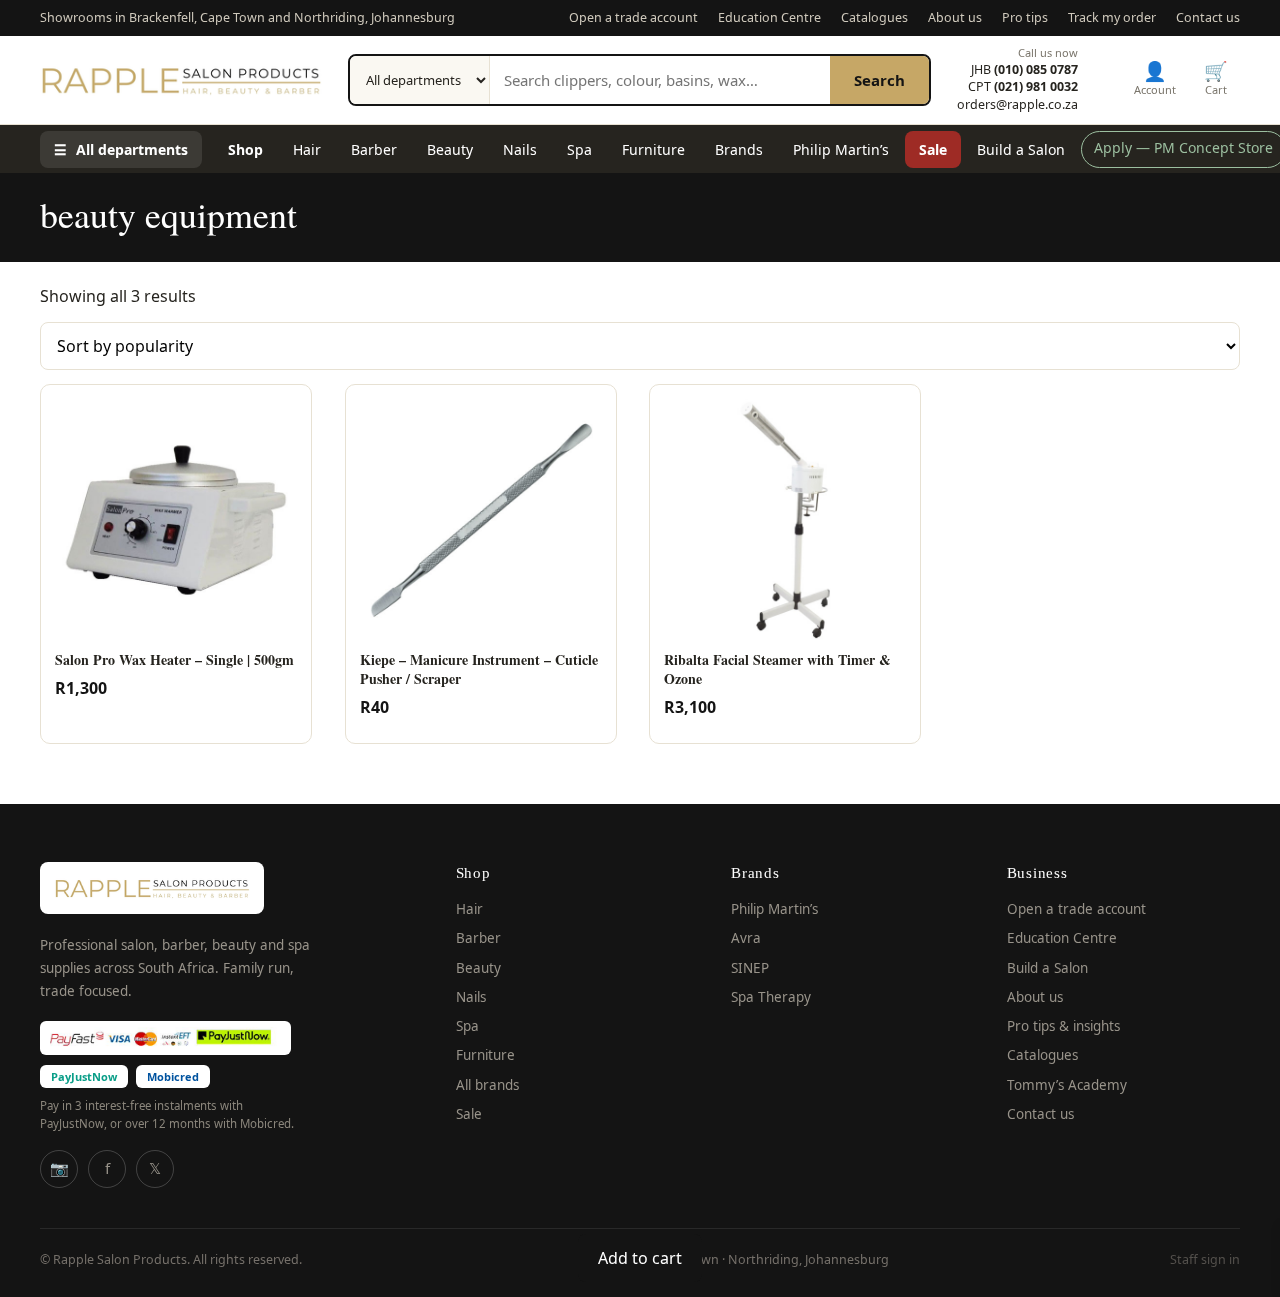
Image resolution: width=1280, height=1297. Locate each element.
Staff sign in (1205, 1259)
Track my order (1112, 17)
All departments (121, 149)
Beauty (450, 149)
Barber (374, 149)
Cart (1216, 77)
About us (955, 17)
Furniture (653, 149)
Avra (746, 938)
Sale (933, 149)
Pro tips (1025, 17)
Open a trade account (633, 17)
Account (1155, 77)
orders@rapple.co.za (1017, 105)
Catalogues (874, 17)
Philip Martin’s (841, 149)
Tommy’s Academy (1067, 1085)
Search (879, 80)
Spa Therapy (771, 997)
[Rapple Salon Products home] (181, 80)
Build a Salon (1021, 149)
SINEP (750, 968)
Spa (579, 149)
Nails (520, 149)
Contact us (1208, 17)
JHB (1024, 70)
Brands (739, 149)
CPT (1023, 87)
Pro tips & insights (1063, 1026)
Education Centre (769, 17)
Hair (307, 149)
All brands (487, 1085)
